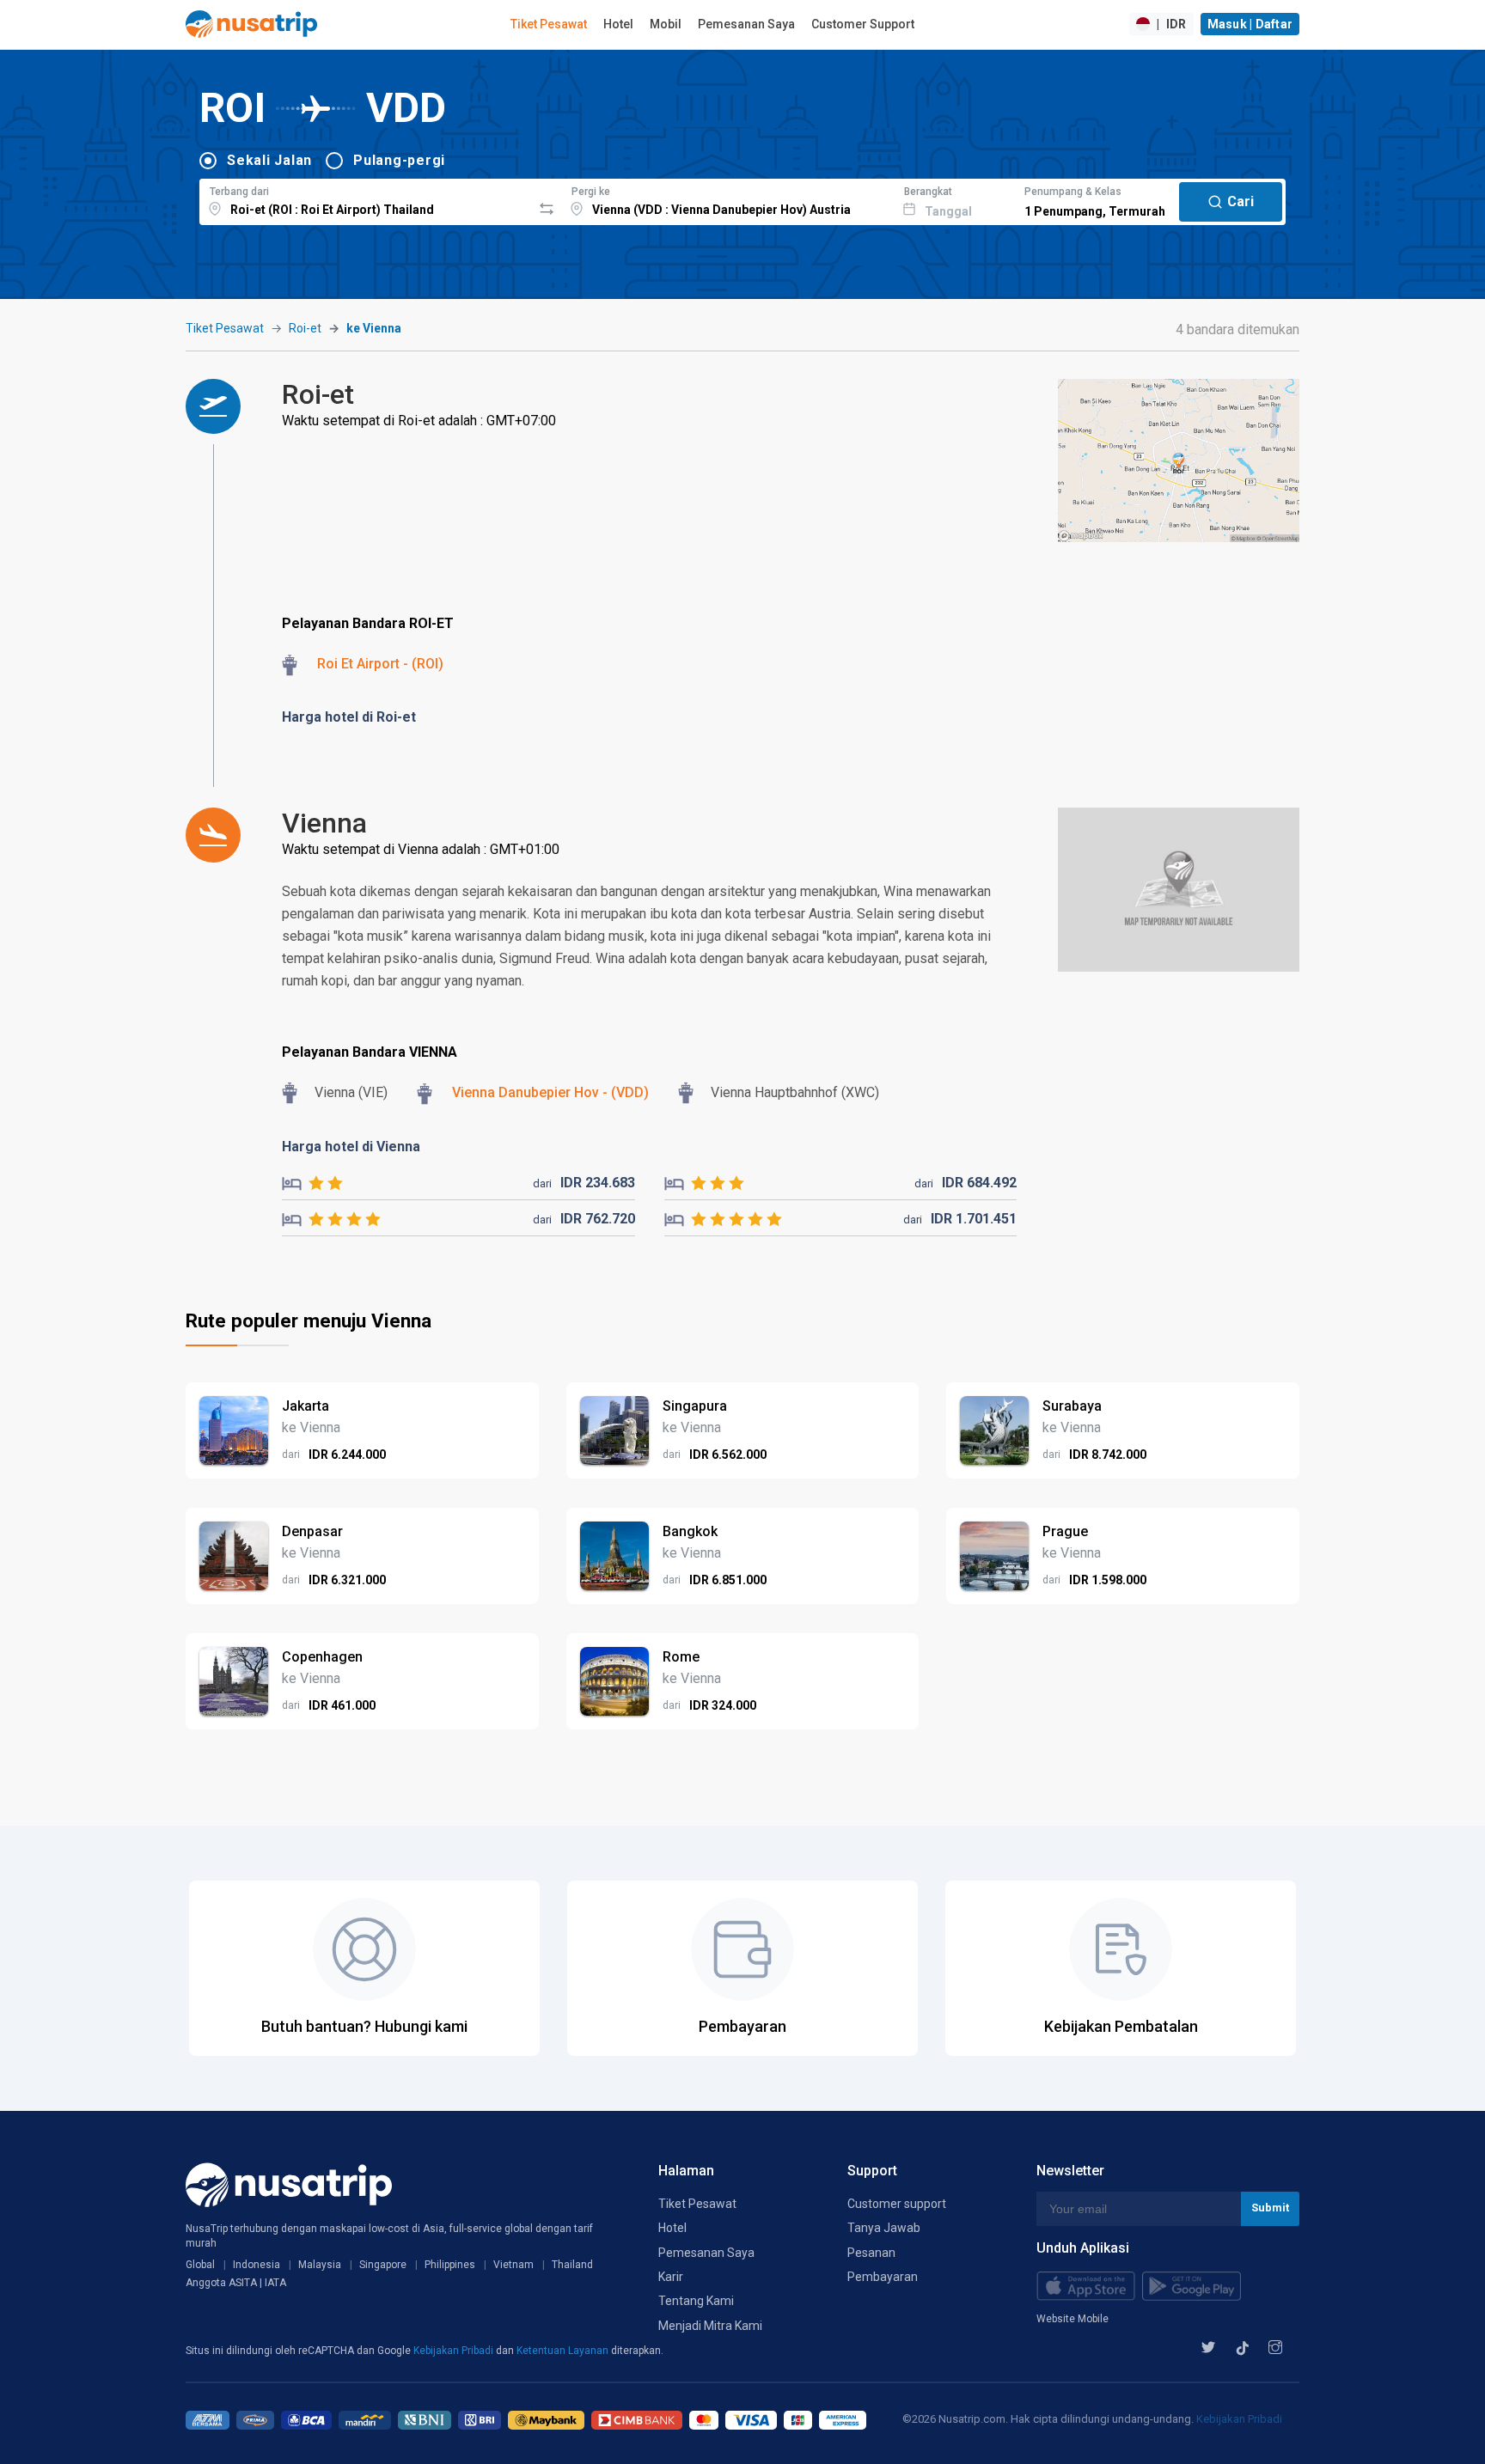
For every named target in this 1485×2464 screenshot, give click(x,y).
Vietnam (513, 2265)
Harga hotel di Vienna (351, 1147)
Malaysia (320, 2265)
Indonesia (257, 2265)
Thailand (572, 2265)
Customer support (897, 2204)
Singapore (383, 2265)
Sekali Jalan (269, 160)
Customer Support (863, 24)
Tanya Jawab (884, 2228)
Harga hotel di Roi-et (349, 717)
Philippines (450, 2265)
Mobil (666, 24)
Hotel (618, 24)
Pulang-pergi (399, 160)
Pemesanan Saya (746, 24)
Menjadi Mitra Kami (710, 2326)
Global (200, 2265)
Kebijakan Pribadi (455, 2351)
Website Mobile (1072, 2319)
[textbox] (366, 199)
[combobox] (366, 199)
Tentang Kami (696, 2301)
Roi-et (305, 328)
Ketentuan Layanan (564, 2351)
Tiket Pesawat (549, 24)
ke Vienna (374, 328)
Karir (671, 2277)
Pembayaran (883, 2277)
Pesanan (871, 2253)
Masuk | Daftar (1250, 24)
